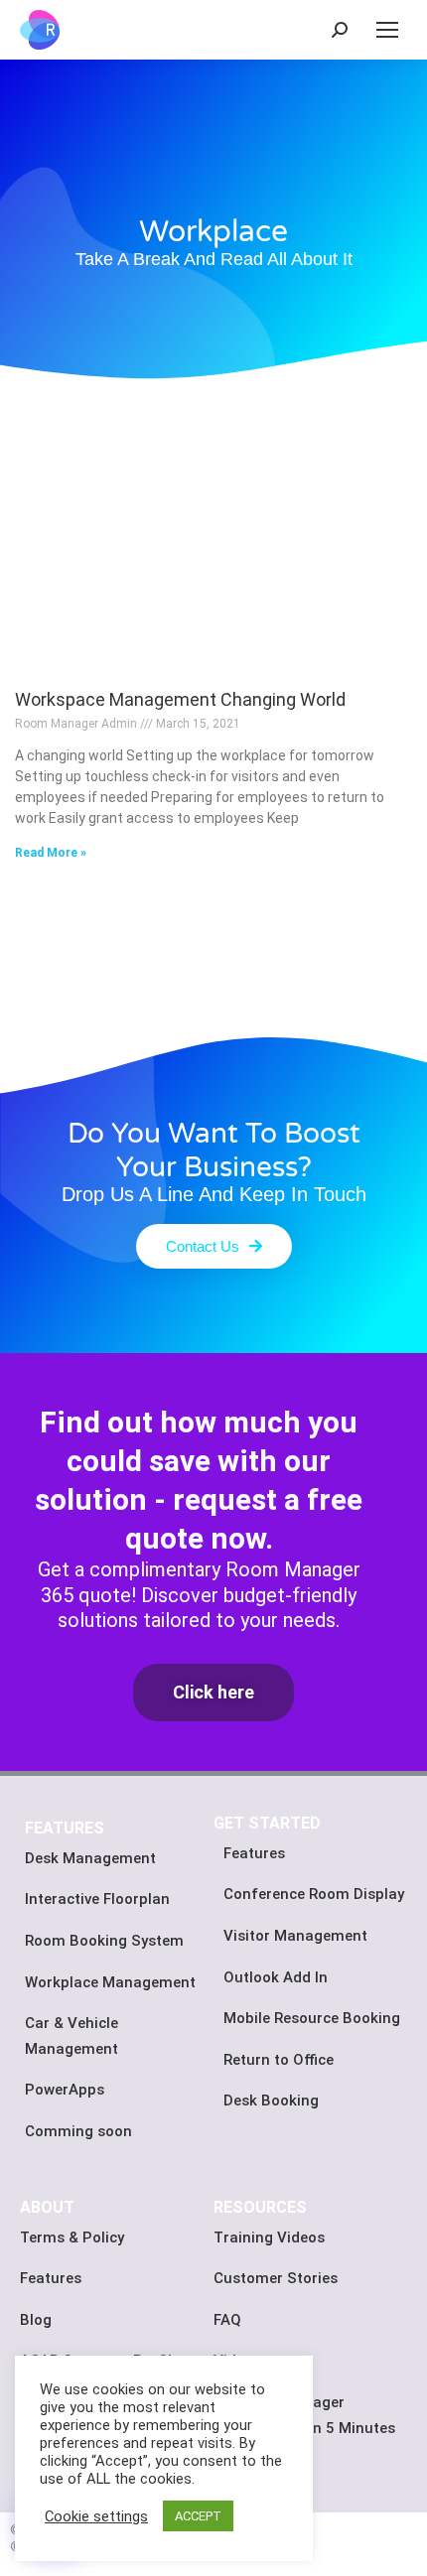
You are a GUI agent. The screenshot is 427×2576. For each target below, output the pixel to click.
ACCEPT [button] (198, 2516)
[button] (214, 1246)
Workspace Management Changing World (180, 699)
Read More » (51, 853)
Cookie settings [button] (96, 2516)
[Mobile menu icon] (387, 30)
